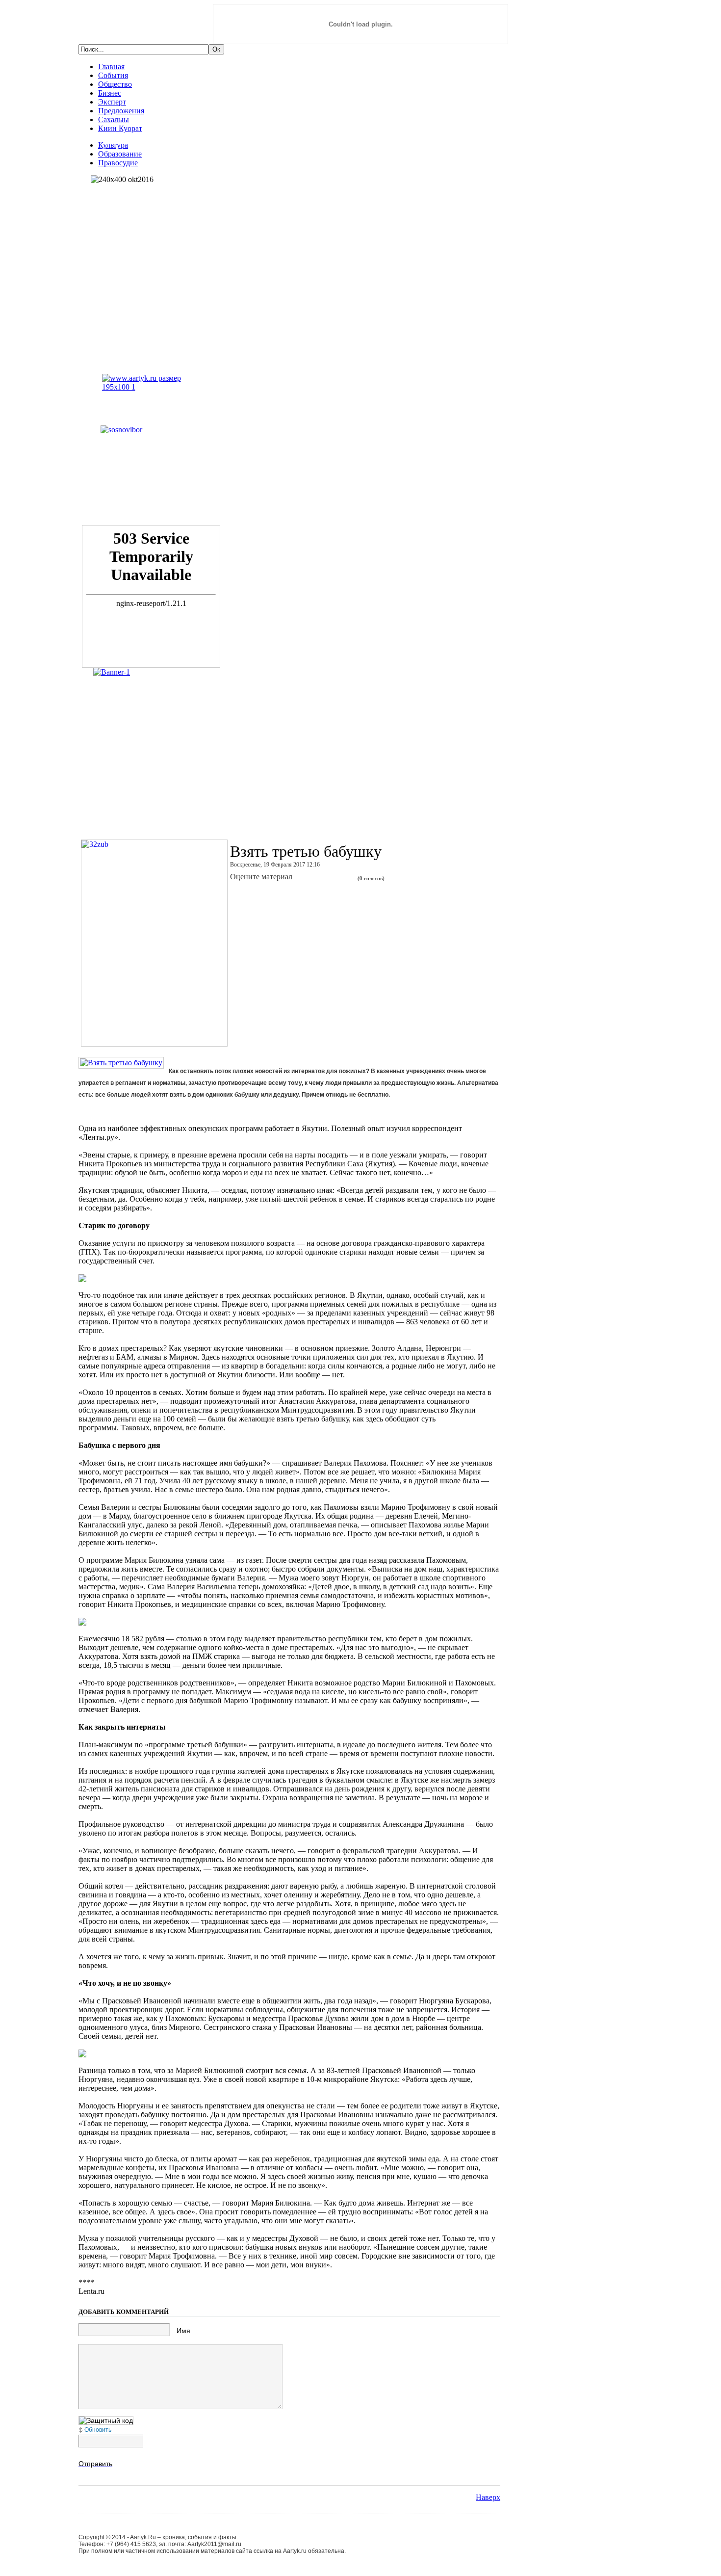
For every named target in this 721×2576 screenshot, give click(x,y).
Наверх (488, 2497)
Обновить (98, 2430)
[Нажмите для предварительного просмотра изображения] (121, 1063)
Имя (183, 2331)
